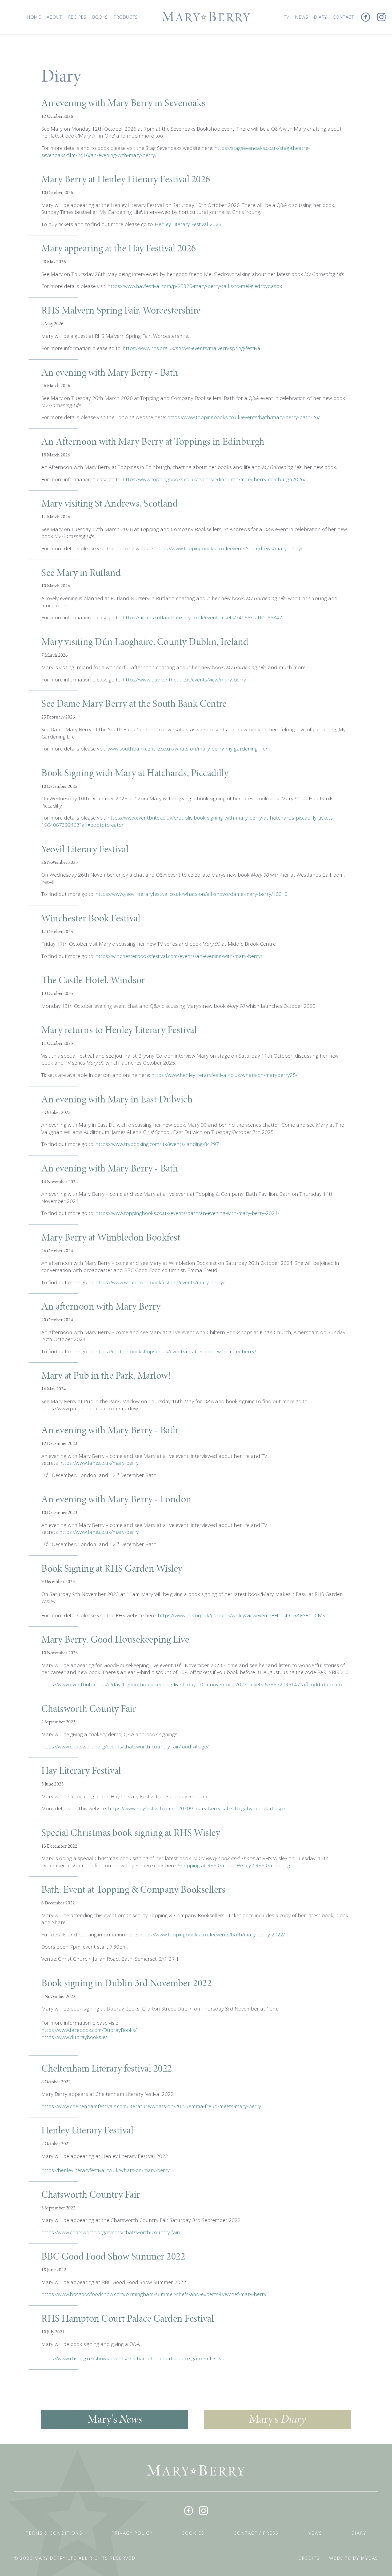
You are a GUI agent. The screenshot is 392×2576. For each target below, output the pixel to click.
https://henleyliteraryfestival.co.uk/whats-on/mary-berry (105, 2170)
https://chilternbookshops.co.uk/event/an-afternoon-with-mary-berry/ (176, 1351)
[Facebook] (366, 17)
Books (100, 17)
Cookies (193, 2533)
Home (34, 17)
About (54, 17)
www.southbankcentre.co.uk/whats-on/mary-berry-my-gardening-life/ (187, 749)
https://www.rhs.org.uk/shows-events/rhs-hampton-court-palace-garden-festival (134, 2358)
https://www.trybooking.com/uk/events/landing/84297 (157, 1144)
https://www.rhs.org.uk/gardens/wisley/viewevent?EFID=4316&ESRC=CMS (241, 1615)
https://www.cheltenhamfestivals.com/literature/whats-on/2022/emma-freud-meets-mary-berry (151, 2106)
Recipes (77, 17)
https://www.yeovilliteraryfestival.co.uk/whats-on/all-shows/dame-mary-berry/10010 (191, 894)
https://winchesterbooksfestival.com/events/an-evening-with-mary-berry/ (179, 956)
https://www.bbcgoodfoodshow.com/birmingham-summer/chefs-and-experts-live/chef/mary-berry (154, 2294)
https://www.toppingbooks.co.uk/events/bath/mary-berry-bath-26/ (243, 417)
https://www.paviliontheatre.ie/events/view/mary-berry (184, 680)
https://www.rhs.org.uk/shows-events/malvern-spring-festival (191, 348)
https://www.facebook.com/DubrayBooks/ (89, 2030)
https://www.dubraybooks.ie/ (74, 2037)
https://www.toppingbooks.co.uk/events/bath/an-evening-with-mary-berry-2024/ (187, 1213)
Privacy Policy (132, 2533)
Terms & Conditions (54, 2533)
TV (286, 17)
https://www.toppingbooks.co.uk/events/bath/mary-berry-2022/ (212, 1935)
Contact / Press (256, 2533)
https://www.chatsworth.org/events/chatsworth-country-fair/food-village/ (125, 1747)
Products (126, 17)
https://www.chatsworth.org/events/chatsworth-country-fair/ (111, 2232)
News (301, 17)
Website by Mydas (354, 2558)
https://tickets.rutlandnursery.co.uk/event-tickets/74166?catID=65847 (202, 617)
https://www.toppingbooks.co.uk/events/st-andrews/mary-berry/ (229, 548)
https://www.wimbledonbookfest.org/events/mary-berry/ (160, 1282)
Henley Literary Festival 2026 (188, 224)
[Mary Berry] (206, 16)
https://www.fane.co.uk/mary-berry (99, 1463)
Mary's (115, 2419)
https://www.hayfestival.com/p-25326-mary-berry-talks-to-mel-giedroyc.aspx (195, 286)
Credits (309, 2558)
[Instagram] (381, 17)
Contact (343, 17)
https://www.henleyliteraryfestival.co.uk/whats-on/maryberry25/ (224, 1075)
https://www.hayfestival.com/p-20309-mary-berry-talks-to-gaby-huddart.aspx (197, 1808)
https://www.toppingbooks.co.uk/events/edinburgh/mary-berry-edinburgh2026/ (214, 479)
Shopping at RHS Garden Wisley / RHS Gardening (234, 1865)
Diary (320, 17)
